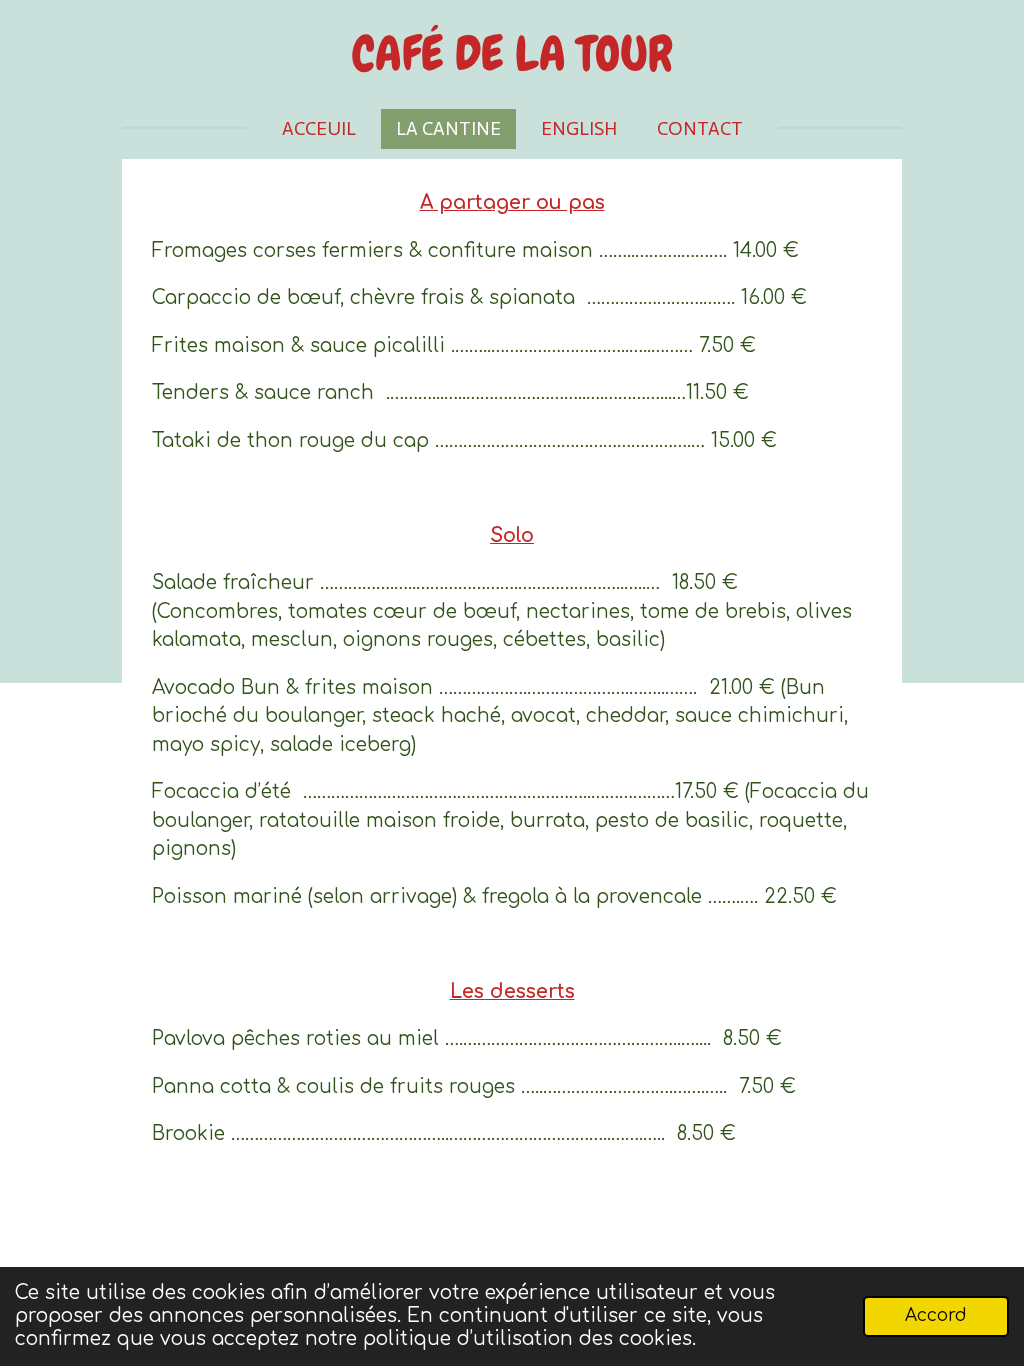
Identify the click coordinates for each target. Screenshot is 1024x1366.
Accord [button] (936, 1315)
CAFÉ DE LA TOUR (512, 54)
